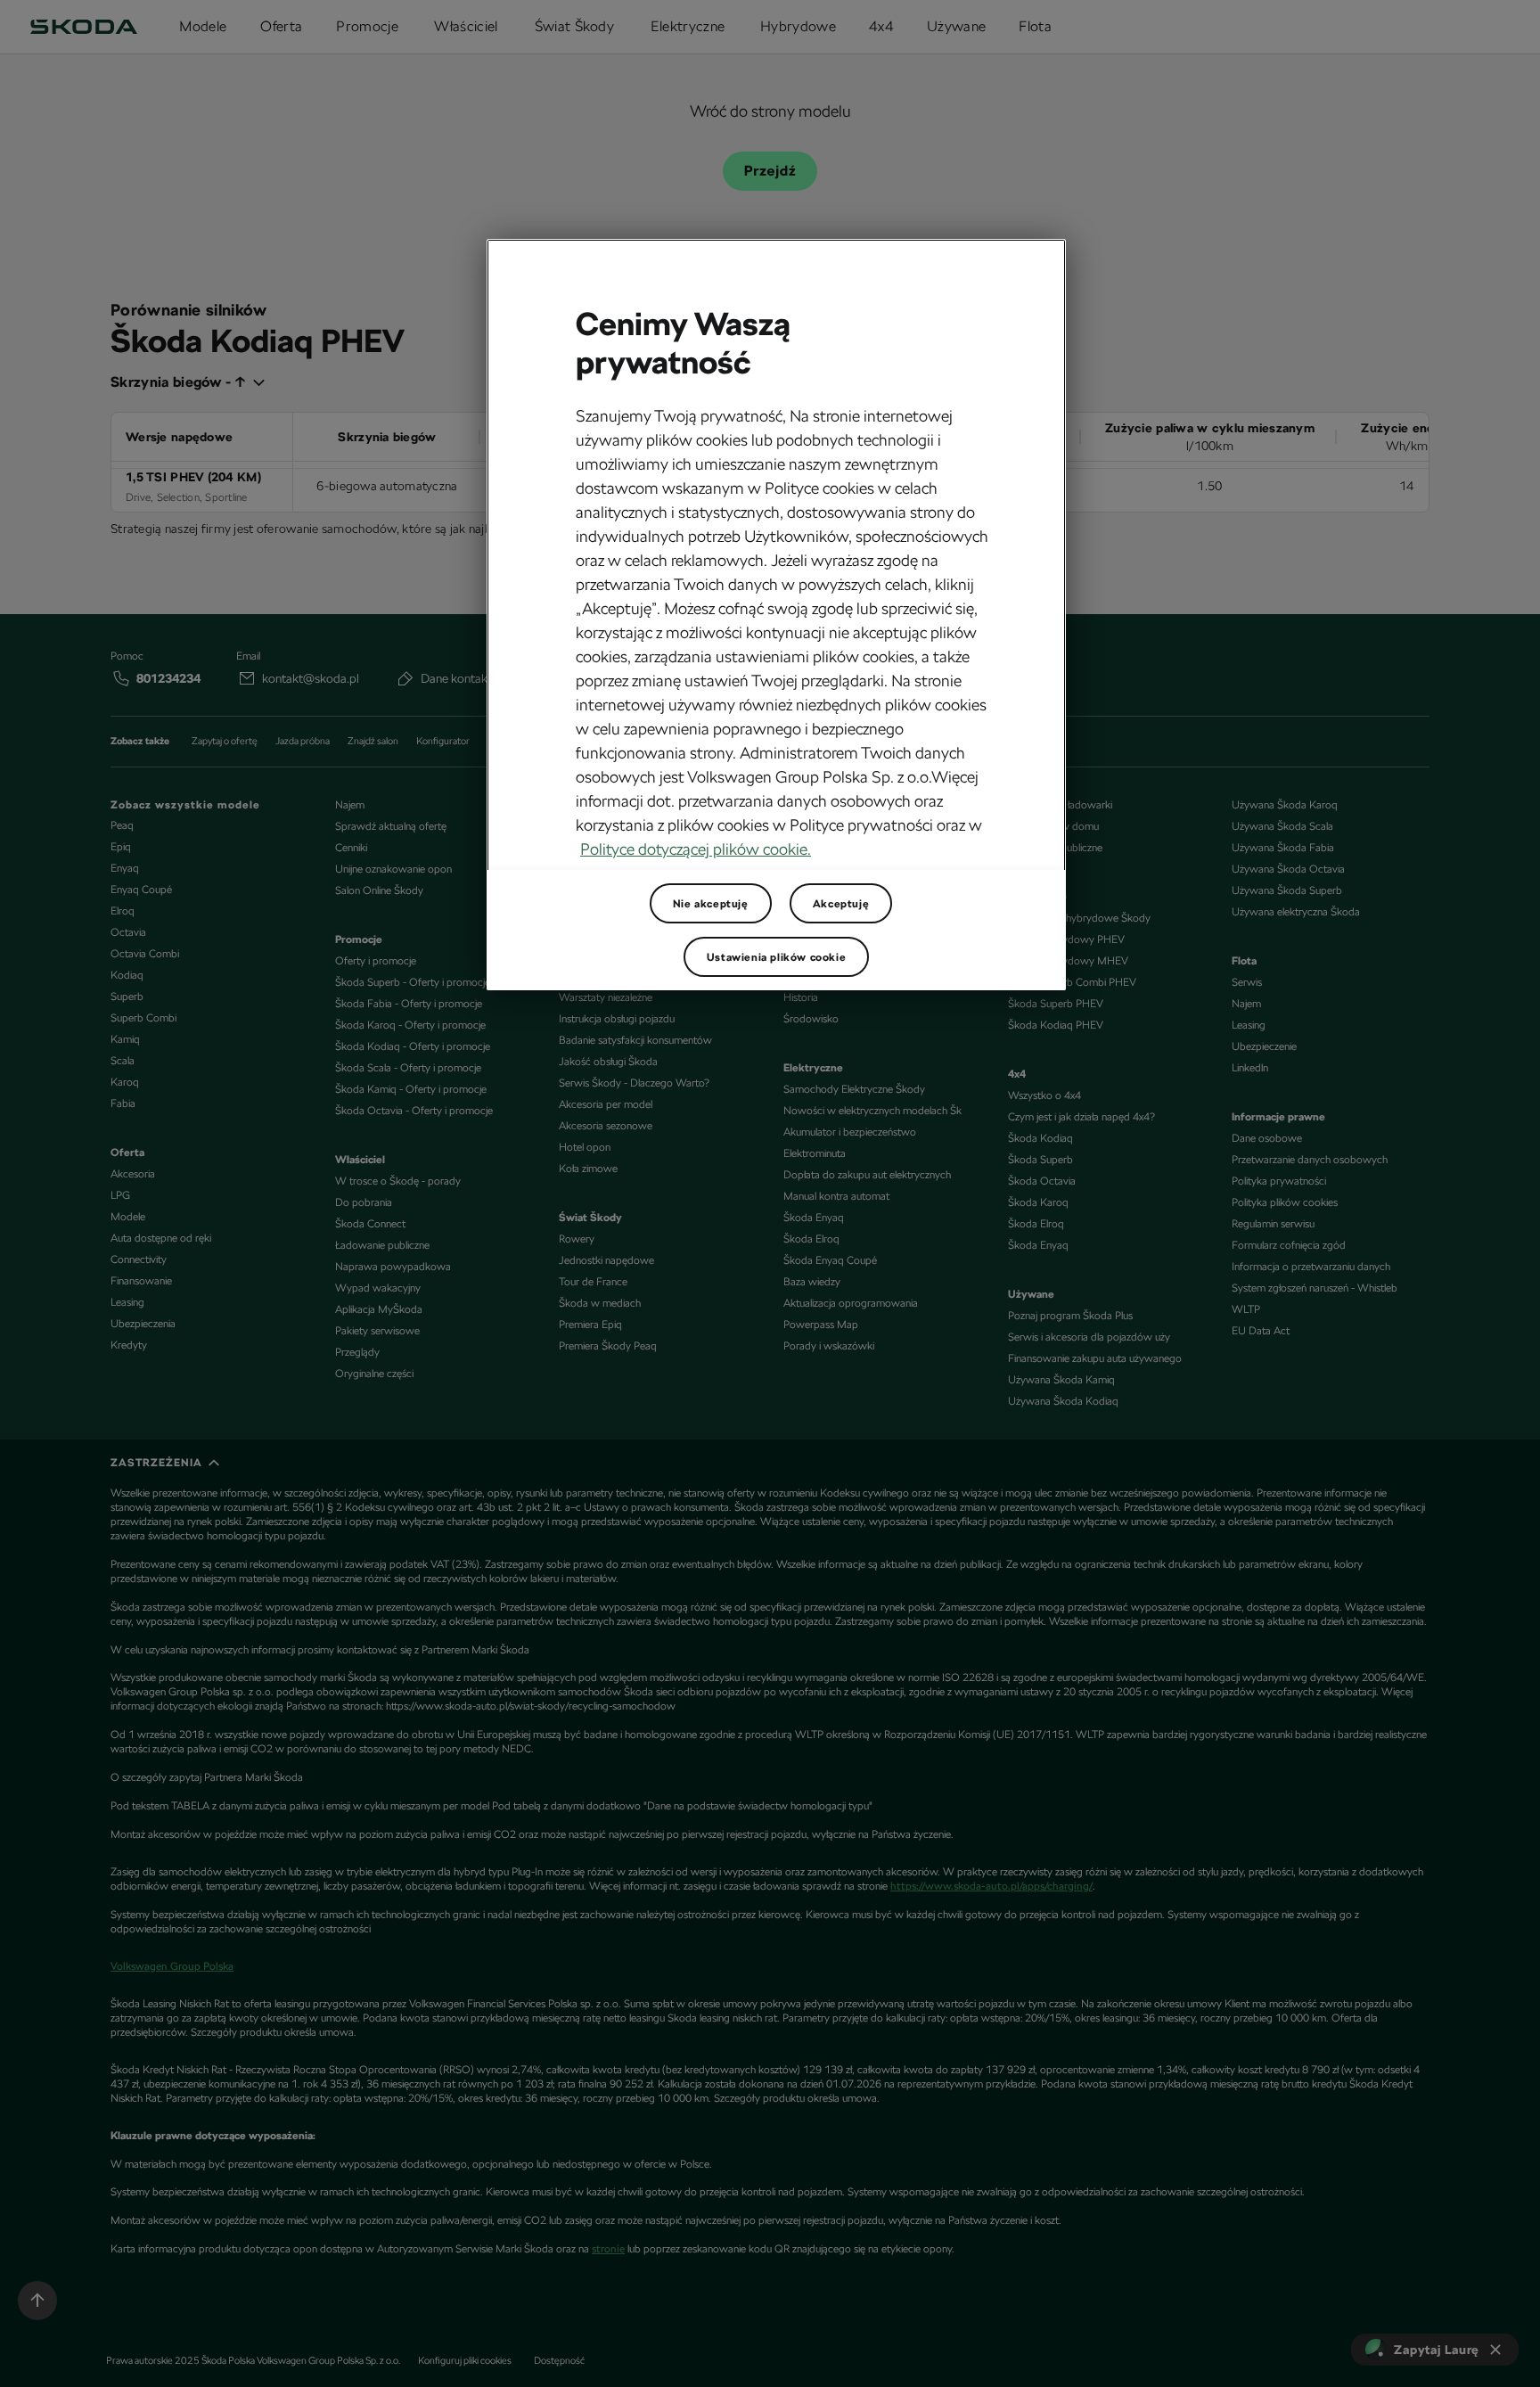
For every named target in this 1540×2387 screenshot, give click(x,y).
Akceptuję (841, 904)
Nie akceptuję (711, 904)
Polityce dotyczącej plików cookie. (696, 849)
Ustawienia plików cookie (776, 957)
